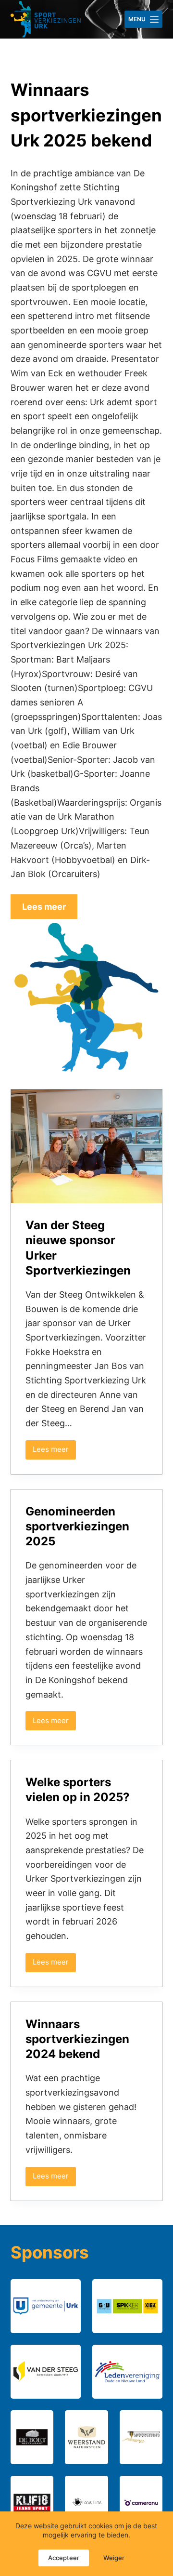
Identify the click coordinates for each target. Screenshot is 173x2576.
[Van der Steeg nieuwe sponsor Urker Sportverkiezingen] (87, 1146)
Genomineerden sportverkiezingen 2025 (77, 1526)
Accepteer (64, 2558)
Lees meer (54, 1452)
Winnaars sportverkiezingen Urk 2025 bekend (86, 115)
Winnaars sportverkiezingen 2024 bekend (77, 2039)
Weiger (114, 2558)
